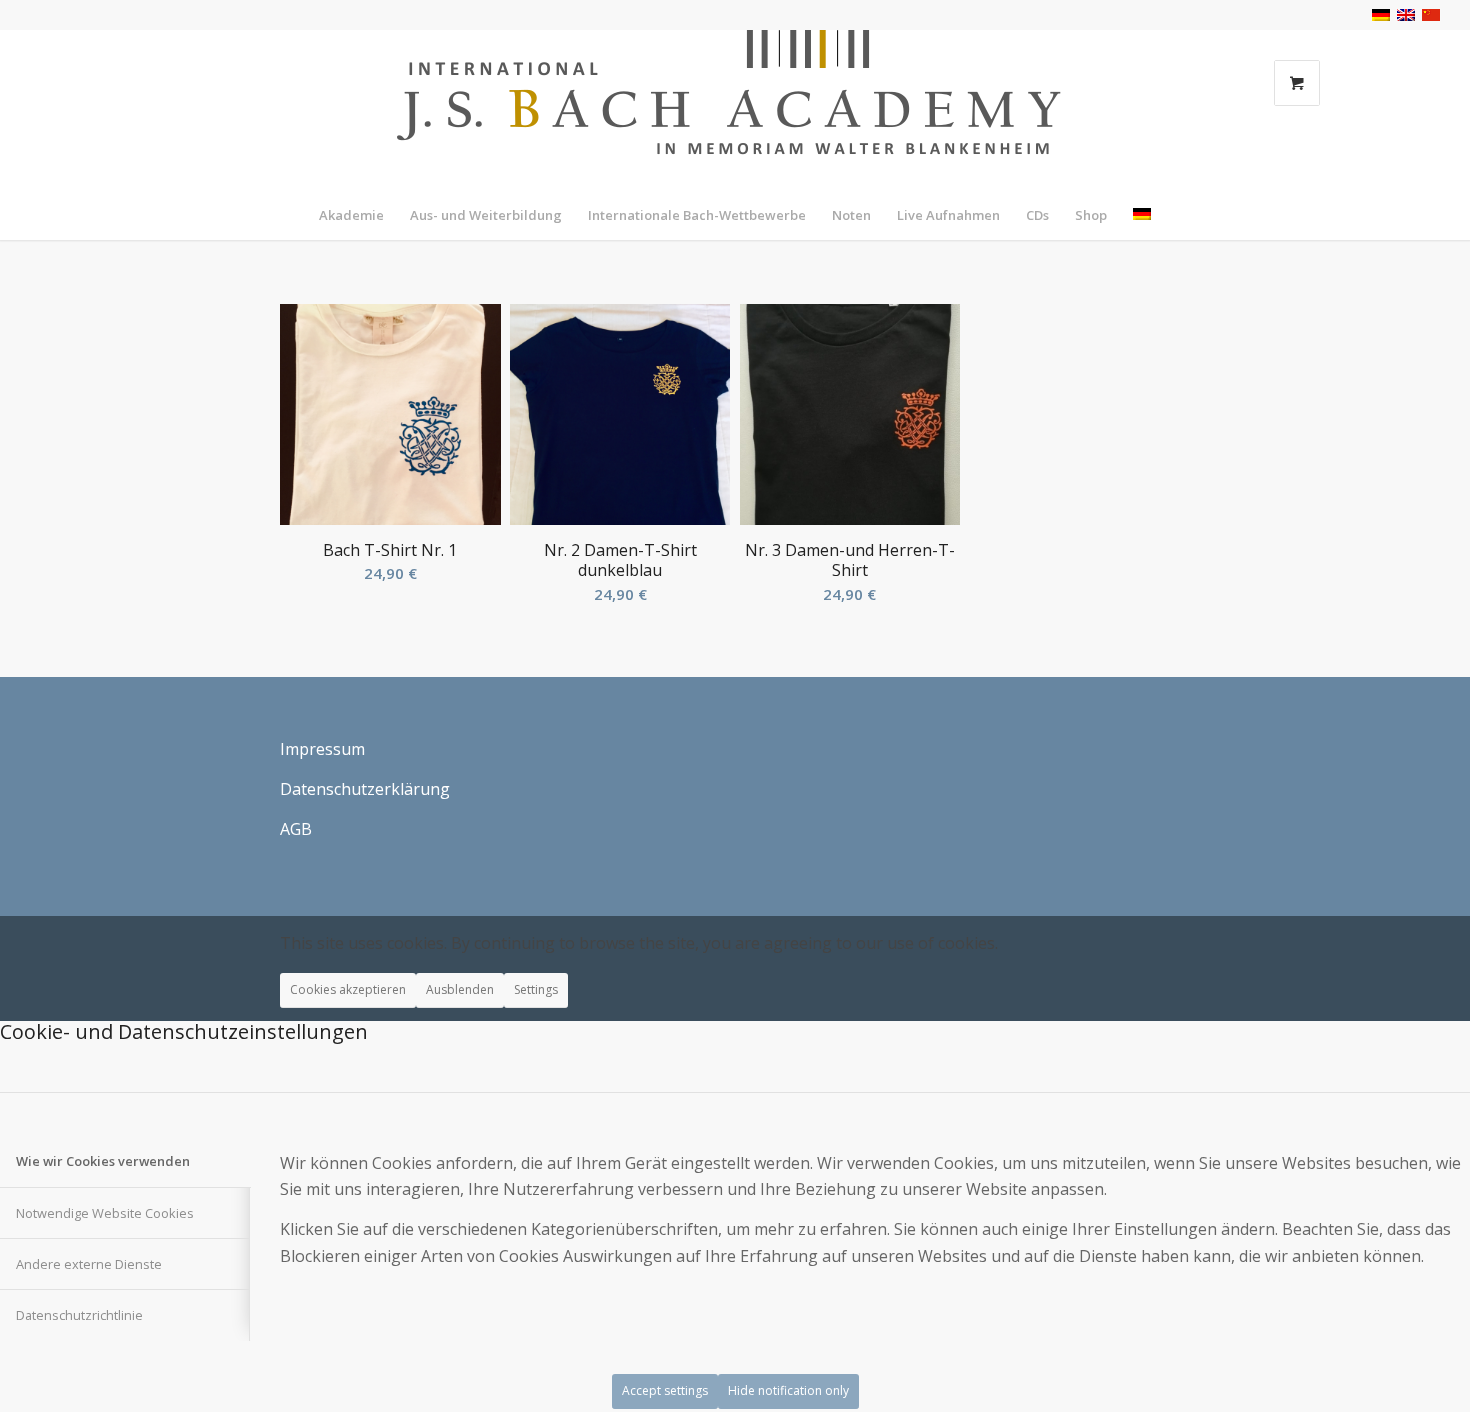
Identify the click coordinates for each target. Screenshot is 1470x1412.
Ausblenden (460, 989)
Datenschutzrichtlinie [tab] (79, 1315)
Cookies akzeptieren (348, 989)
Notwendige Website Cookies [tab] (105, 1213)
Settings (536, 989)
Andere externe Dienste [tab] (89, 1264)
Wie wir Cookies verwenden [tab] (103, 1161)
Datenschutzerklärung (365, 789)
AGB (296, 829)
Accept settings (665, 1390)
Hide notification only (788, 1390)
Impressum (322, 749)
